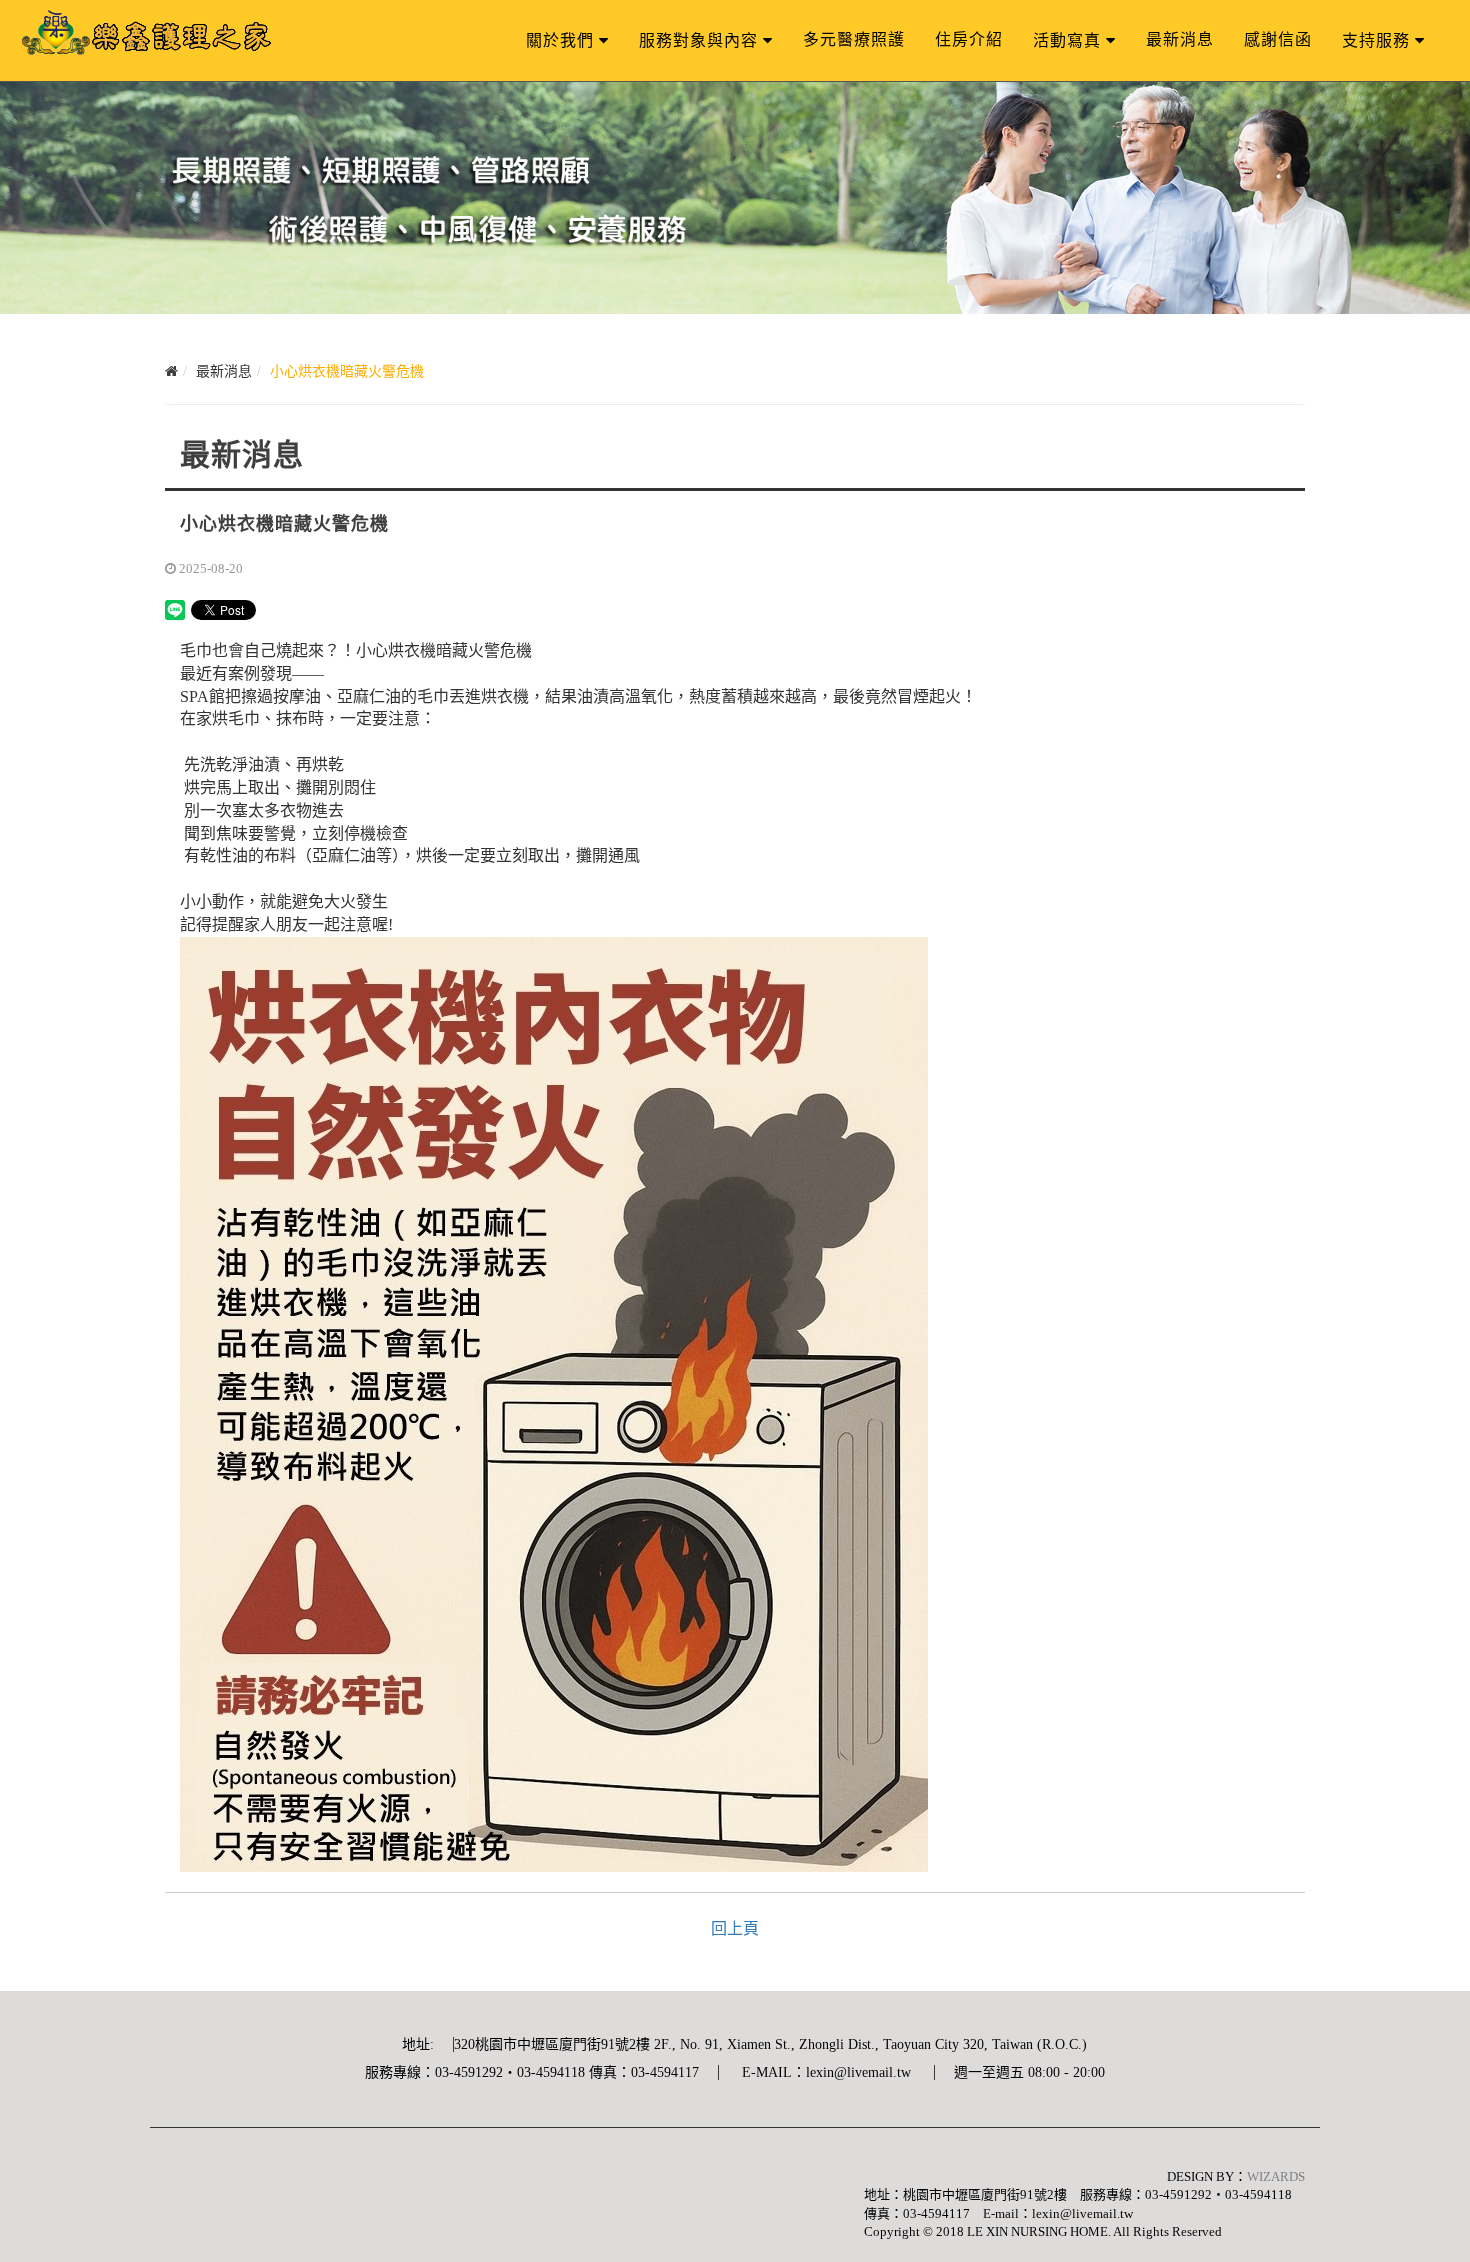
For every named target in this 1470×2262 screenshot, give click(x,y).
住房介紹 (969, 39)
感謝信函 (1278, 39)
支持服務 (1376, 40)
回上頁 (735, 1928)
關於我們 (560, 40)
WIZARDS (1276, 2176)
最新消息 (1180, 39)
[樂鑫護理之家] (146, 35)
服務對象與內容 (698, 40)
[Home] (171, 371)
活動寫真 (1067, 40)
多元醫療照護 (854, 39)
